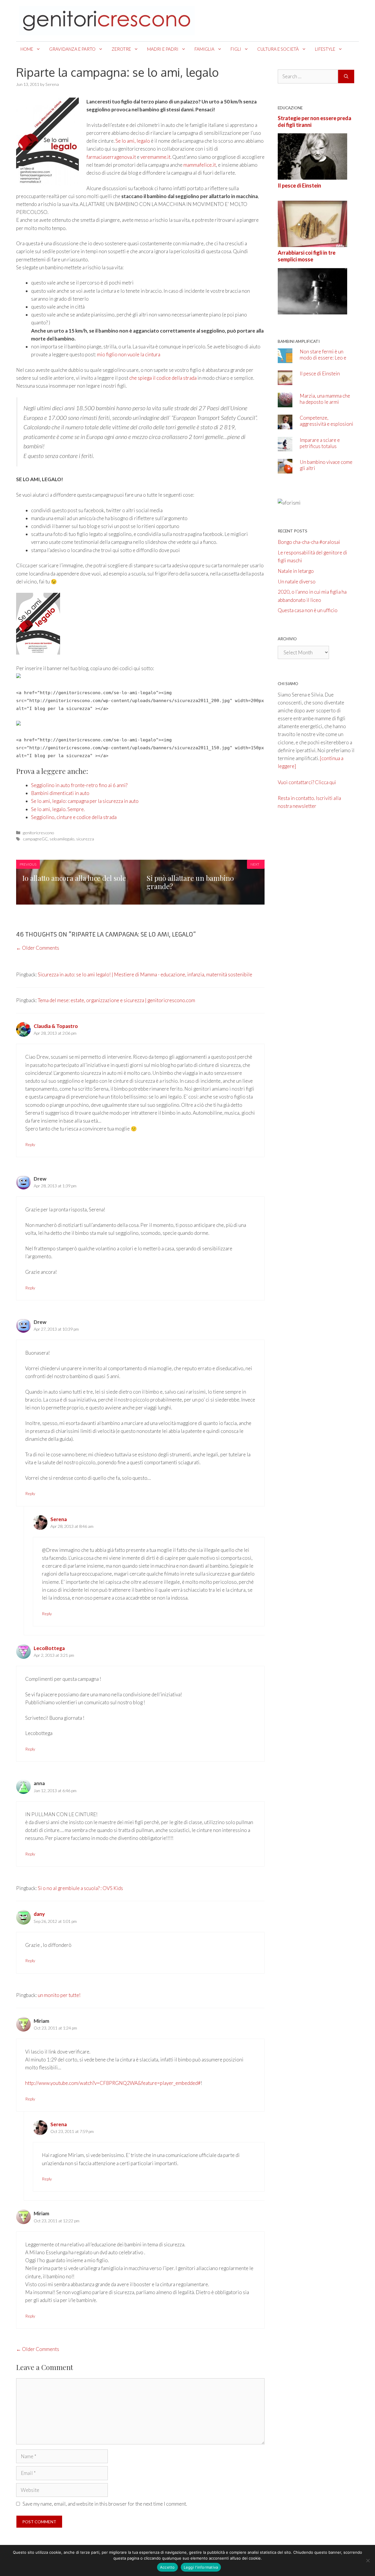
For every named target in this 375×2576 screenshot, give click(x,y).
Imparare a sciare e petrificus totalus (320, 443)
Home (27, 49)
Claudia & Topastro (56, 1026)
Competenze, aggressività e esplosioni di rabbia (327, 424)
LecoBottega (49, 1648)
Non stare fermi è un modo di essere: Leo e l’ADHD (323, 358)
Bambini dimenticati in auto (60, 793)
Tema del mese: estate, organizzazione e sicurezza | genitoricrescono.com (116, 1000)
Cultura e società (278, 49)
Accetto (167, 2567)
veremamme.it (155, 157)
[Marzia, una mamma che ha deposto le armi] (285, 403)
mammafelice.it (200, 165)
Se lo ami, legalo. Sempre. (58, 809)
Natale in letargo (296, 571)
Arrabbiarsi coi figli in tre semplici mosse (307, 256)
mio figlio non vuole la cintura (129, 354)
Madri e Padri (163, 49)
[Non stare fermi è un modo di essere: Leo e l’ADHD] (285, 359)
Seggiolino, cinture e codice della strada (74, 817)
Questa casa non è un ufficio (308, 610)
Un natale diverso (297, 582)
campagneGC (35, 839)
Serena (59, 1519)
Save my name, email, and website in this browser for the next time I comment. (105, 2504)
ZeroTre (121, 49)
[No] (368, 2560)
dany (39, 1914)
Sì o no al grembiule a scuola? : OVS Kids (80, 1888)
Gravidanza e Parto (72, 49)
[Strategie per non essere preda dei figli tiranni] (312, 176)
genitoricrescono (39, 833)
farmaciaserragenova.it (111, 157)
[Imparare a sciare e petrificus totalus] (285, 447)
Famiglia (204, 49)
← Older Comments (38, 948)
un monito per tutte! (59, 1995)
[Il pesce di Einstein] (312, 243)
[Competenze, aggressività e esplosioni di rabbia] (285, 425)
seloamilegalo (62, 839)
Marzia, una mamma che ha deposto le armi (325, 399)
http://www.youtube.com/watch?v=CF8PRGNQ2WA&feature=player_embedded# (113, 2083)
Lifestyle (325, 49)
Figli (236, 49)
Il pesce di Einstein (299, 185)
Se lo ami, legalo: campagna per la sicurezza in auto (85, 801)
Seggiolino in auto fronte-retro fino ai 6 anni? (79, 785)
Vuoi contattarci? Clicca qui (307, 782)
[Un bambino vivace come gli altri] (285, 470)
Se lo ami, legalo (133, 141)
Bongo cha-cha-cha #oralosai (309, 542)
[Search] (346, 76)
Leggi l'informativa (201, 2567)
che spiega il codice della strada (163, 378)
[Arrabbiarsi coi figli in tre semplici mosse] (312, 310)
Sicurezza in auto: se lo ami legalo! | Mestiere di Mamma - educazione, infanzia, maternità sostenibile (145, 974)
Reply (30, 1144)
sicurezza (85, 839)
